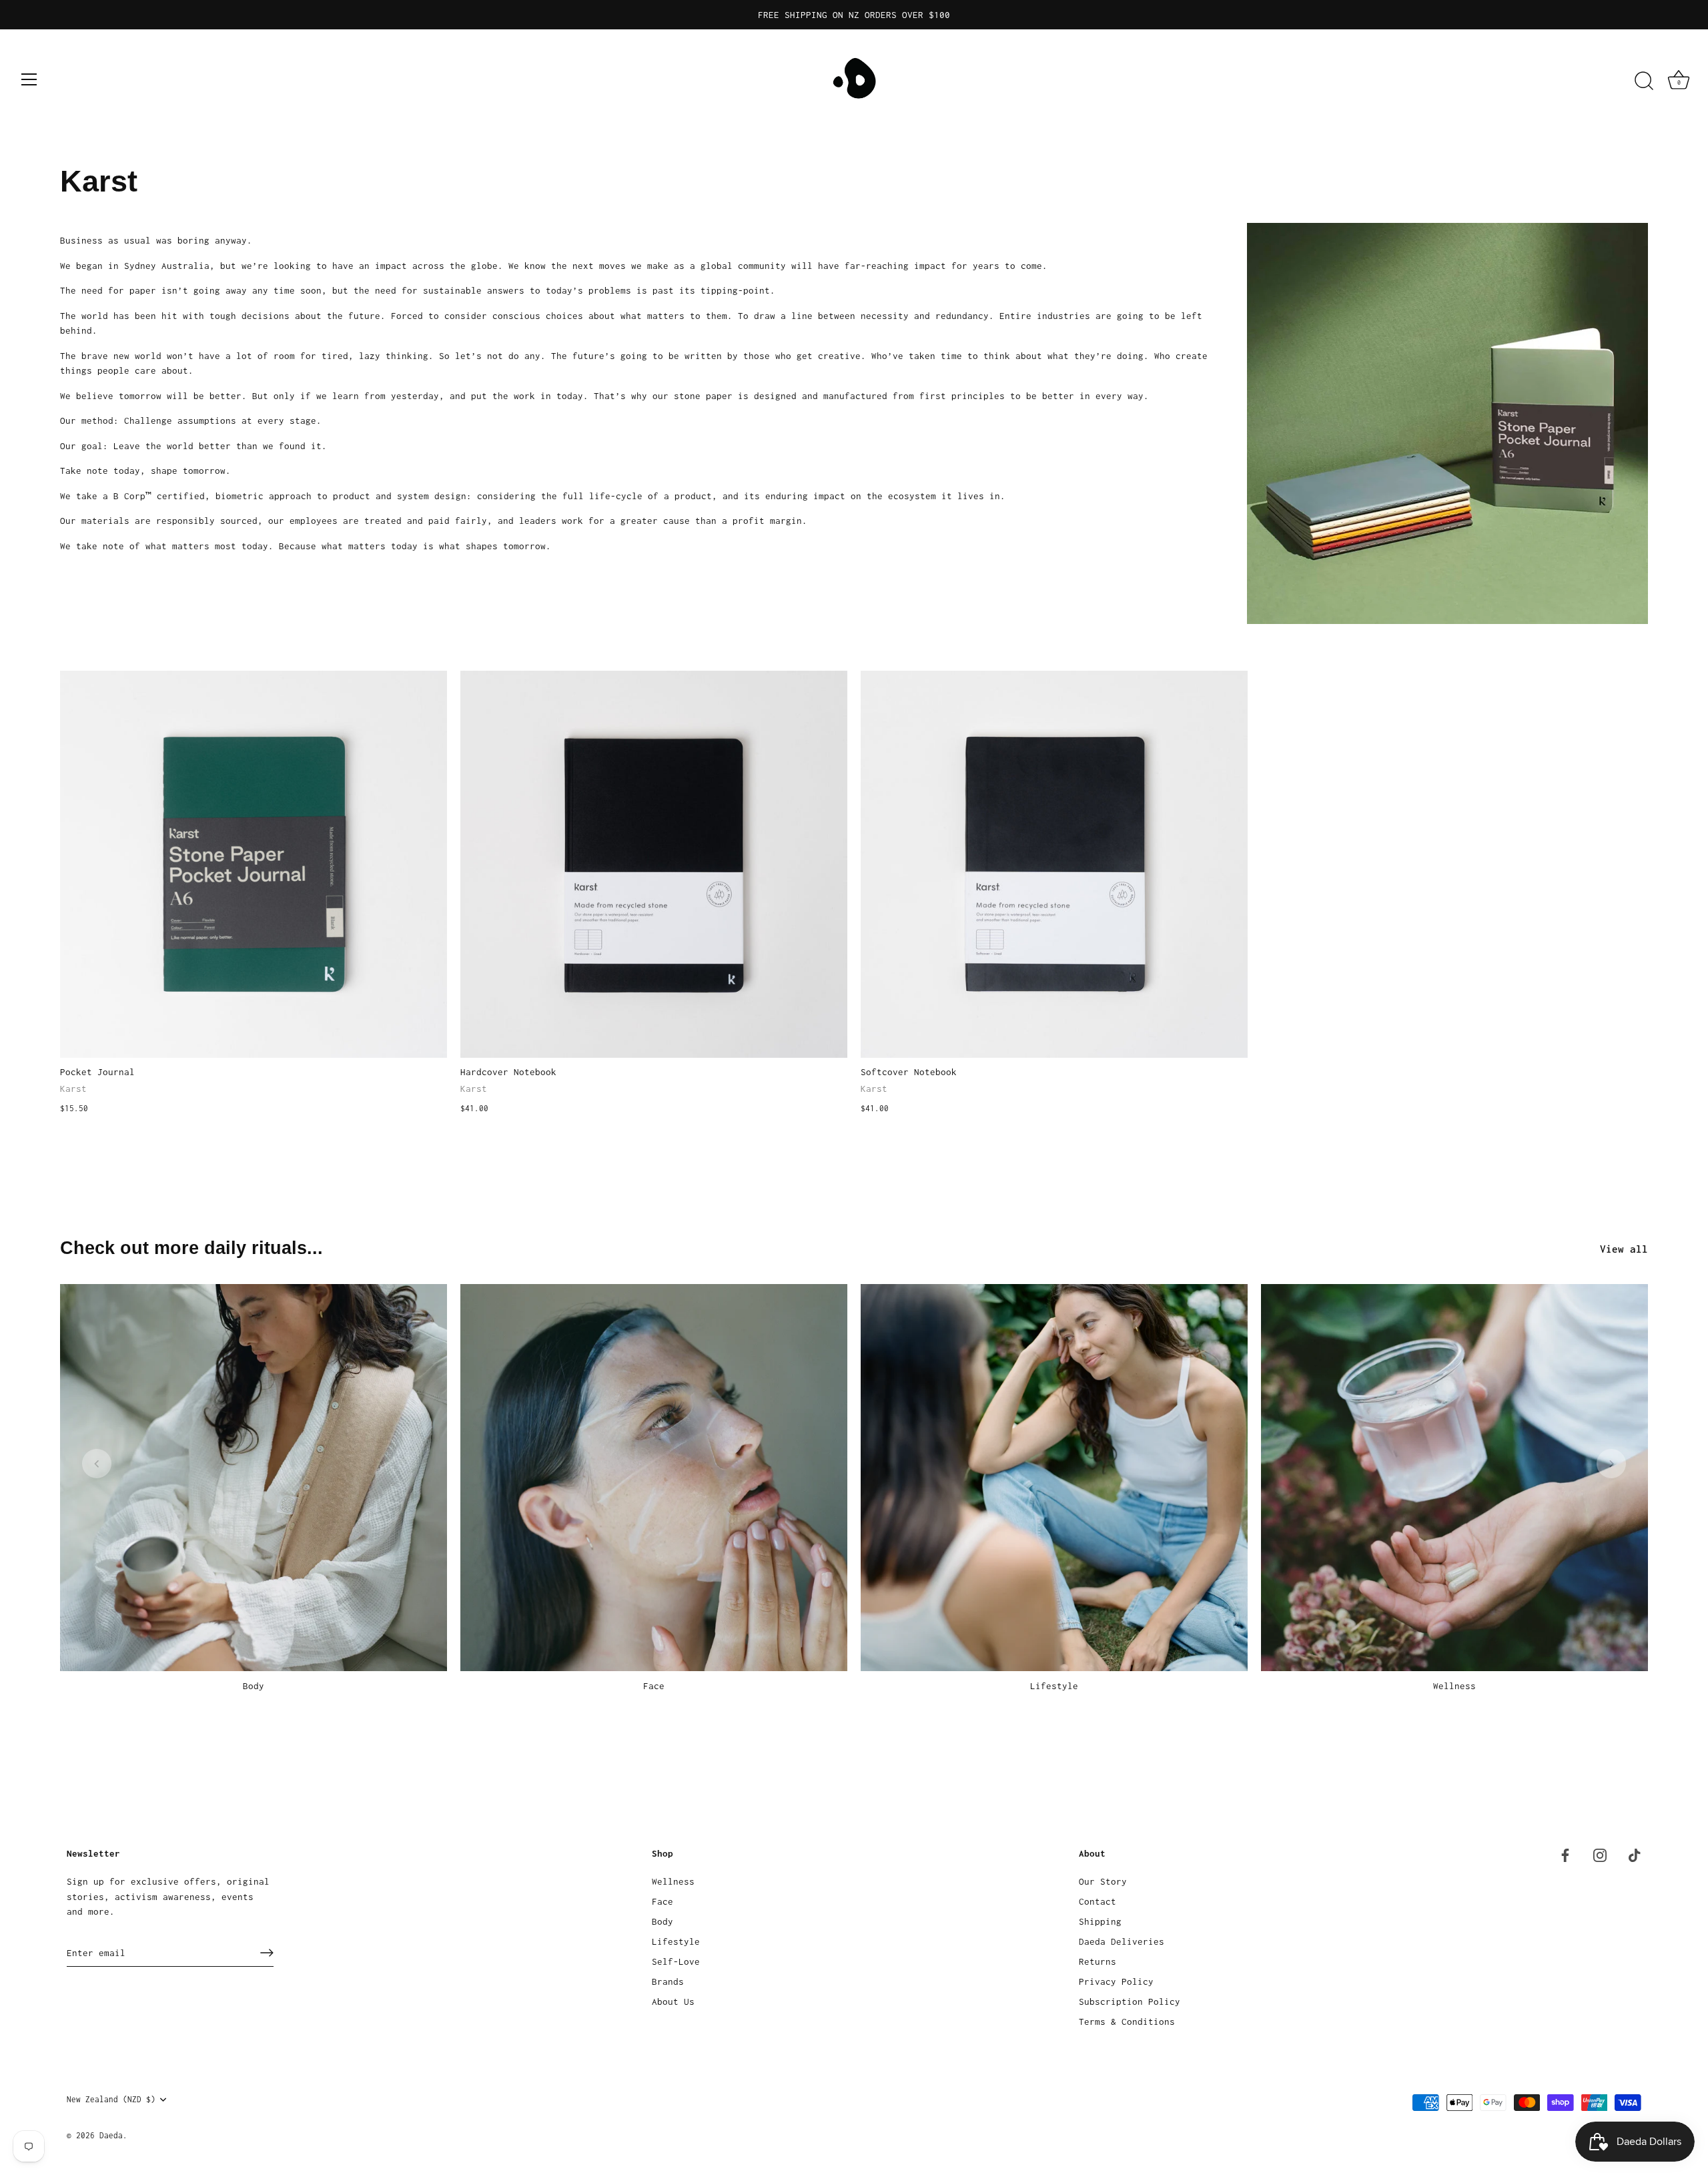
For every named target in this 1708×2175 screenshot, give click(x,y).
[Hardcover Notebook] (654, 864)
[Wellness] (1454, 1478)
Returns (1098, 1961)
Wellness (1454, 1686)
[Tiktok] (1635, 1854)
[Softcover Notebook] (1054, 864)
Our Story (1103, 1881)
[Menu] (29, 79)
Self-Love (676, 1961)
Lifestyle (1054, 1686)
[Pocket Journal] (254, 864)
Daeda (111, 2135)
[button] (97, 1464)
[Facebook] (1565, 1854)
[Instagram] (1600, 1854)
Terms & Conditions (1127, 2022)
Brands (668, 1981)
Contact (1098, 1901)
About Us (673, 2001)
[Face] (654, 1478)
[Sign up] (267, 1953)
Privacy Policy (1116, 1981)
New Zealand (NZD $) (111, 2099)
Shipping (1100, 1921)
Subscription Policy (1130, 2001)
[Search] (1644, 81)
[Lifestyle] (1054, 1478)
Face (654, 1686)
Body (254, 1686)
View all (1624, 1249)
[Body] (254, 1478)
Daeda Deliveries (1122, 1941)
